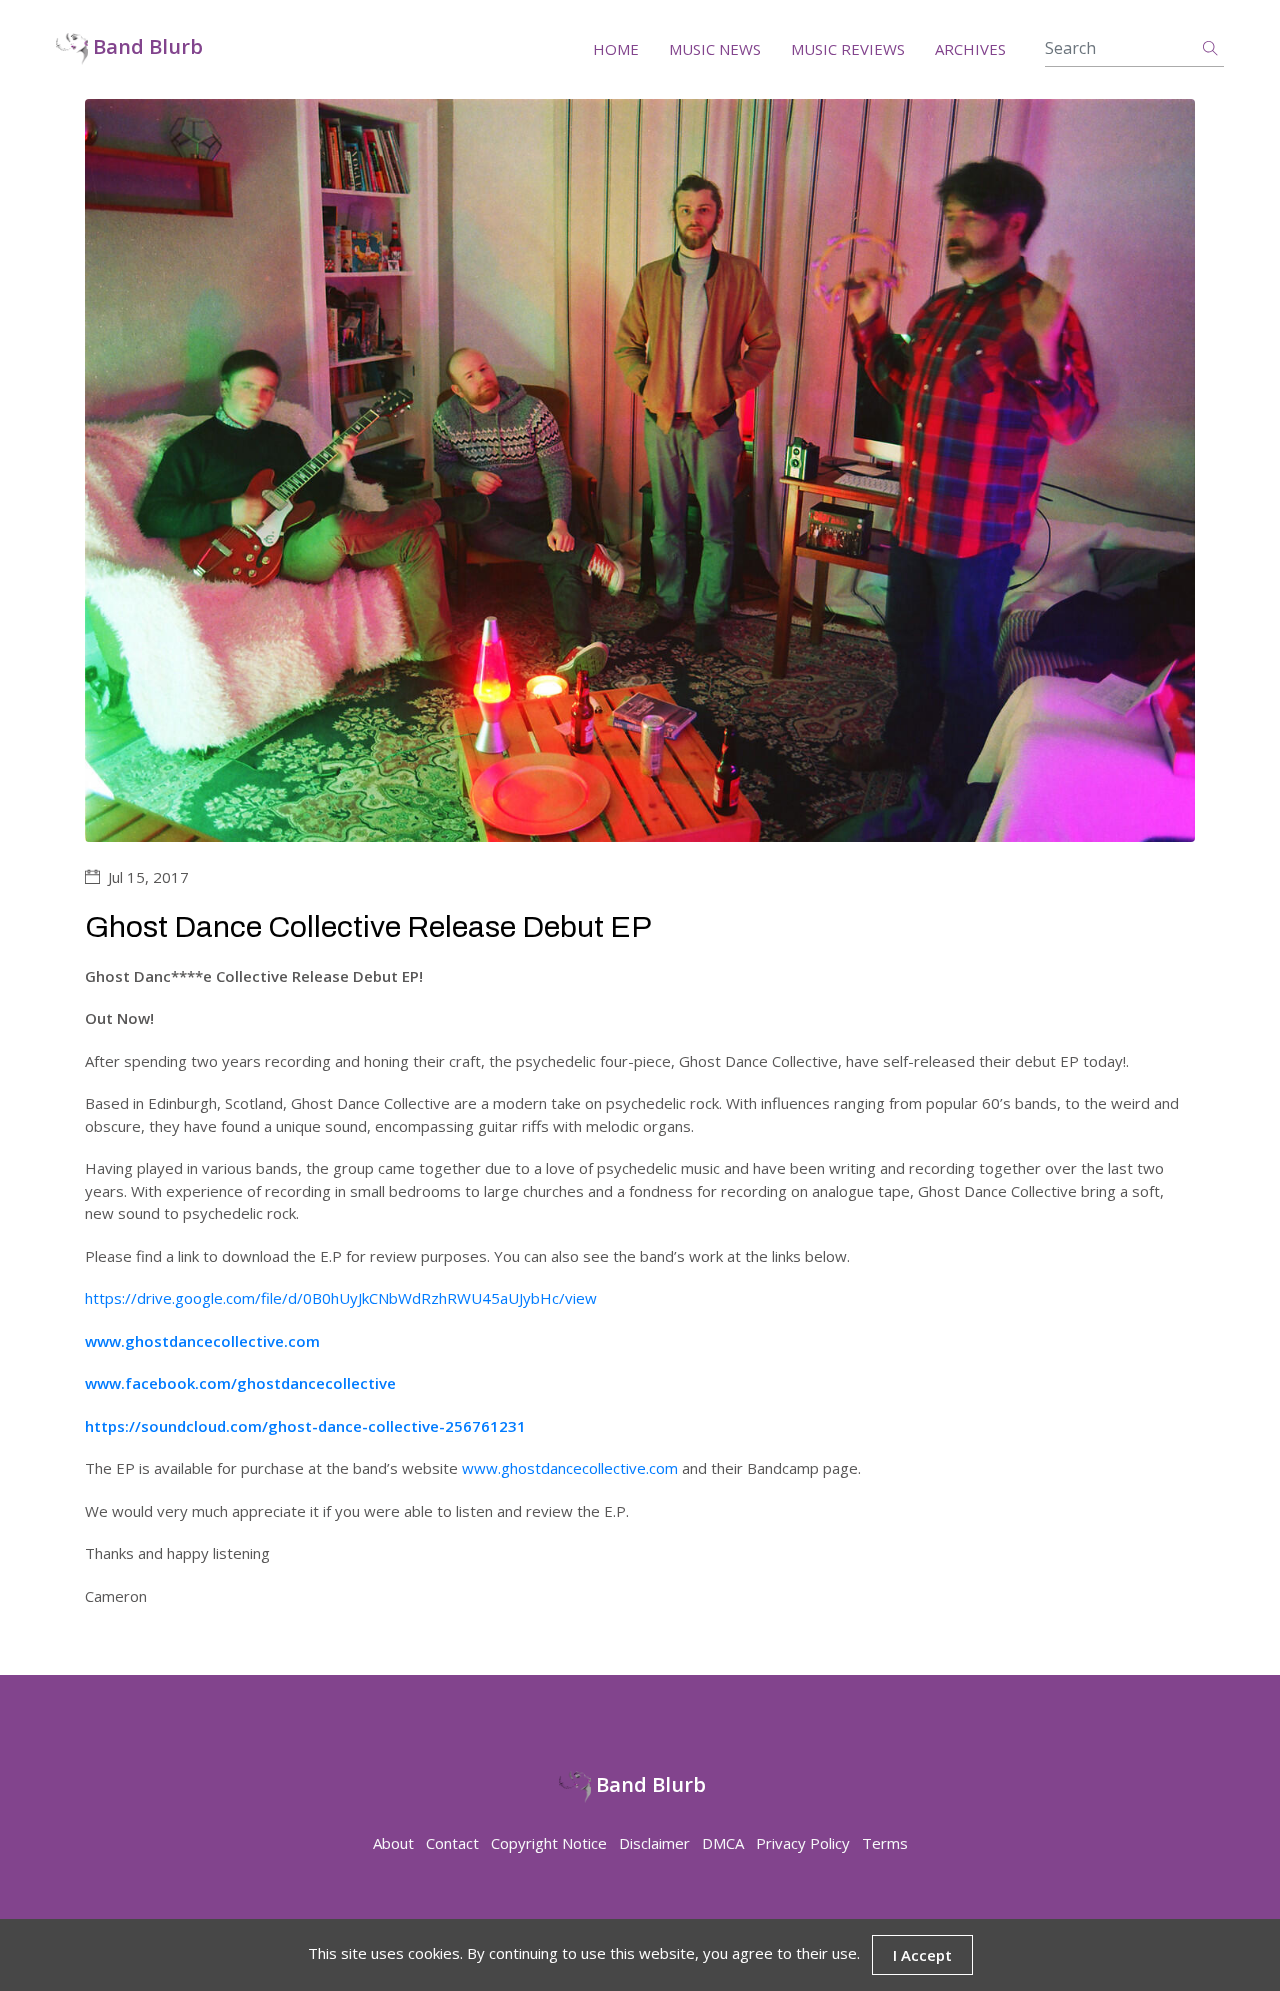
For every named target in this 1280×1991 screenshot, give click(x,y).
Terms (885, 1843)
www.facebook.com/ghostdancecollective (240, 1383)
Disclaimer (654, 1843)
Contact (452, 1843)
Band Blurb (145, 47)
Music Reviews (848, 49)
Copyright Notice (549, 1843)
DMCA (723, 1843)
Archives (970, 49)
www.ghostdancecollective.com (202, 1341)
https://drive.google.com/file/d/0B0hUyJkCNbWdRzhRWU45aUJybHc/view (341, 1298)
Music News (715, 49)
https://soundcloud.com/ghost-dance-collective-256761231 (305, 1426)
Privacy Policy (803, 1843)
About (393, 1843)
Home (616, 49)
